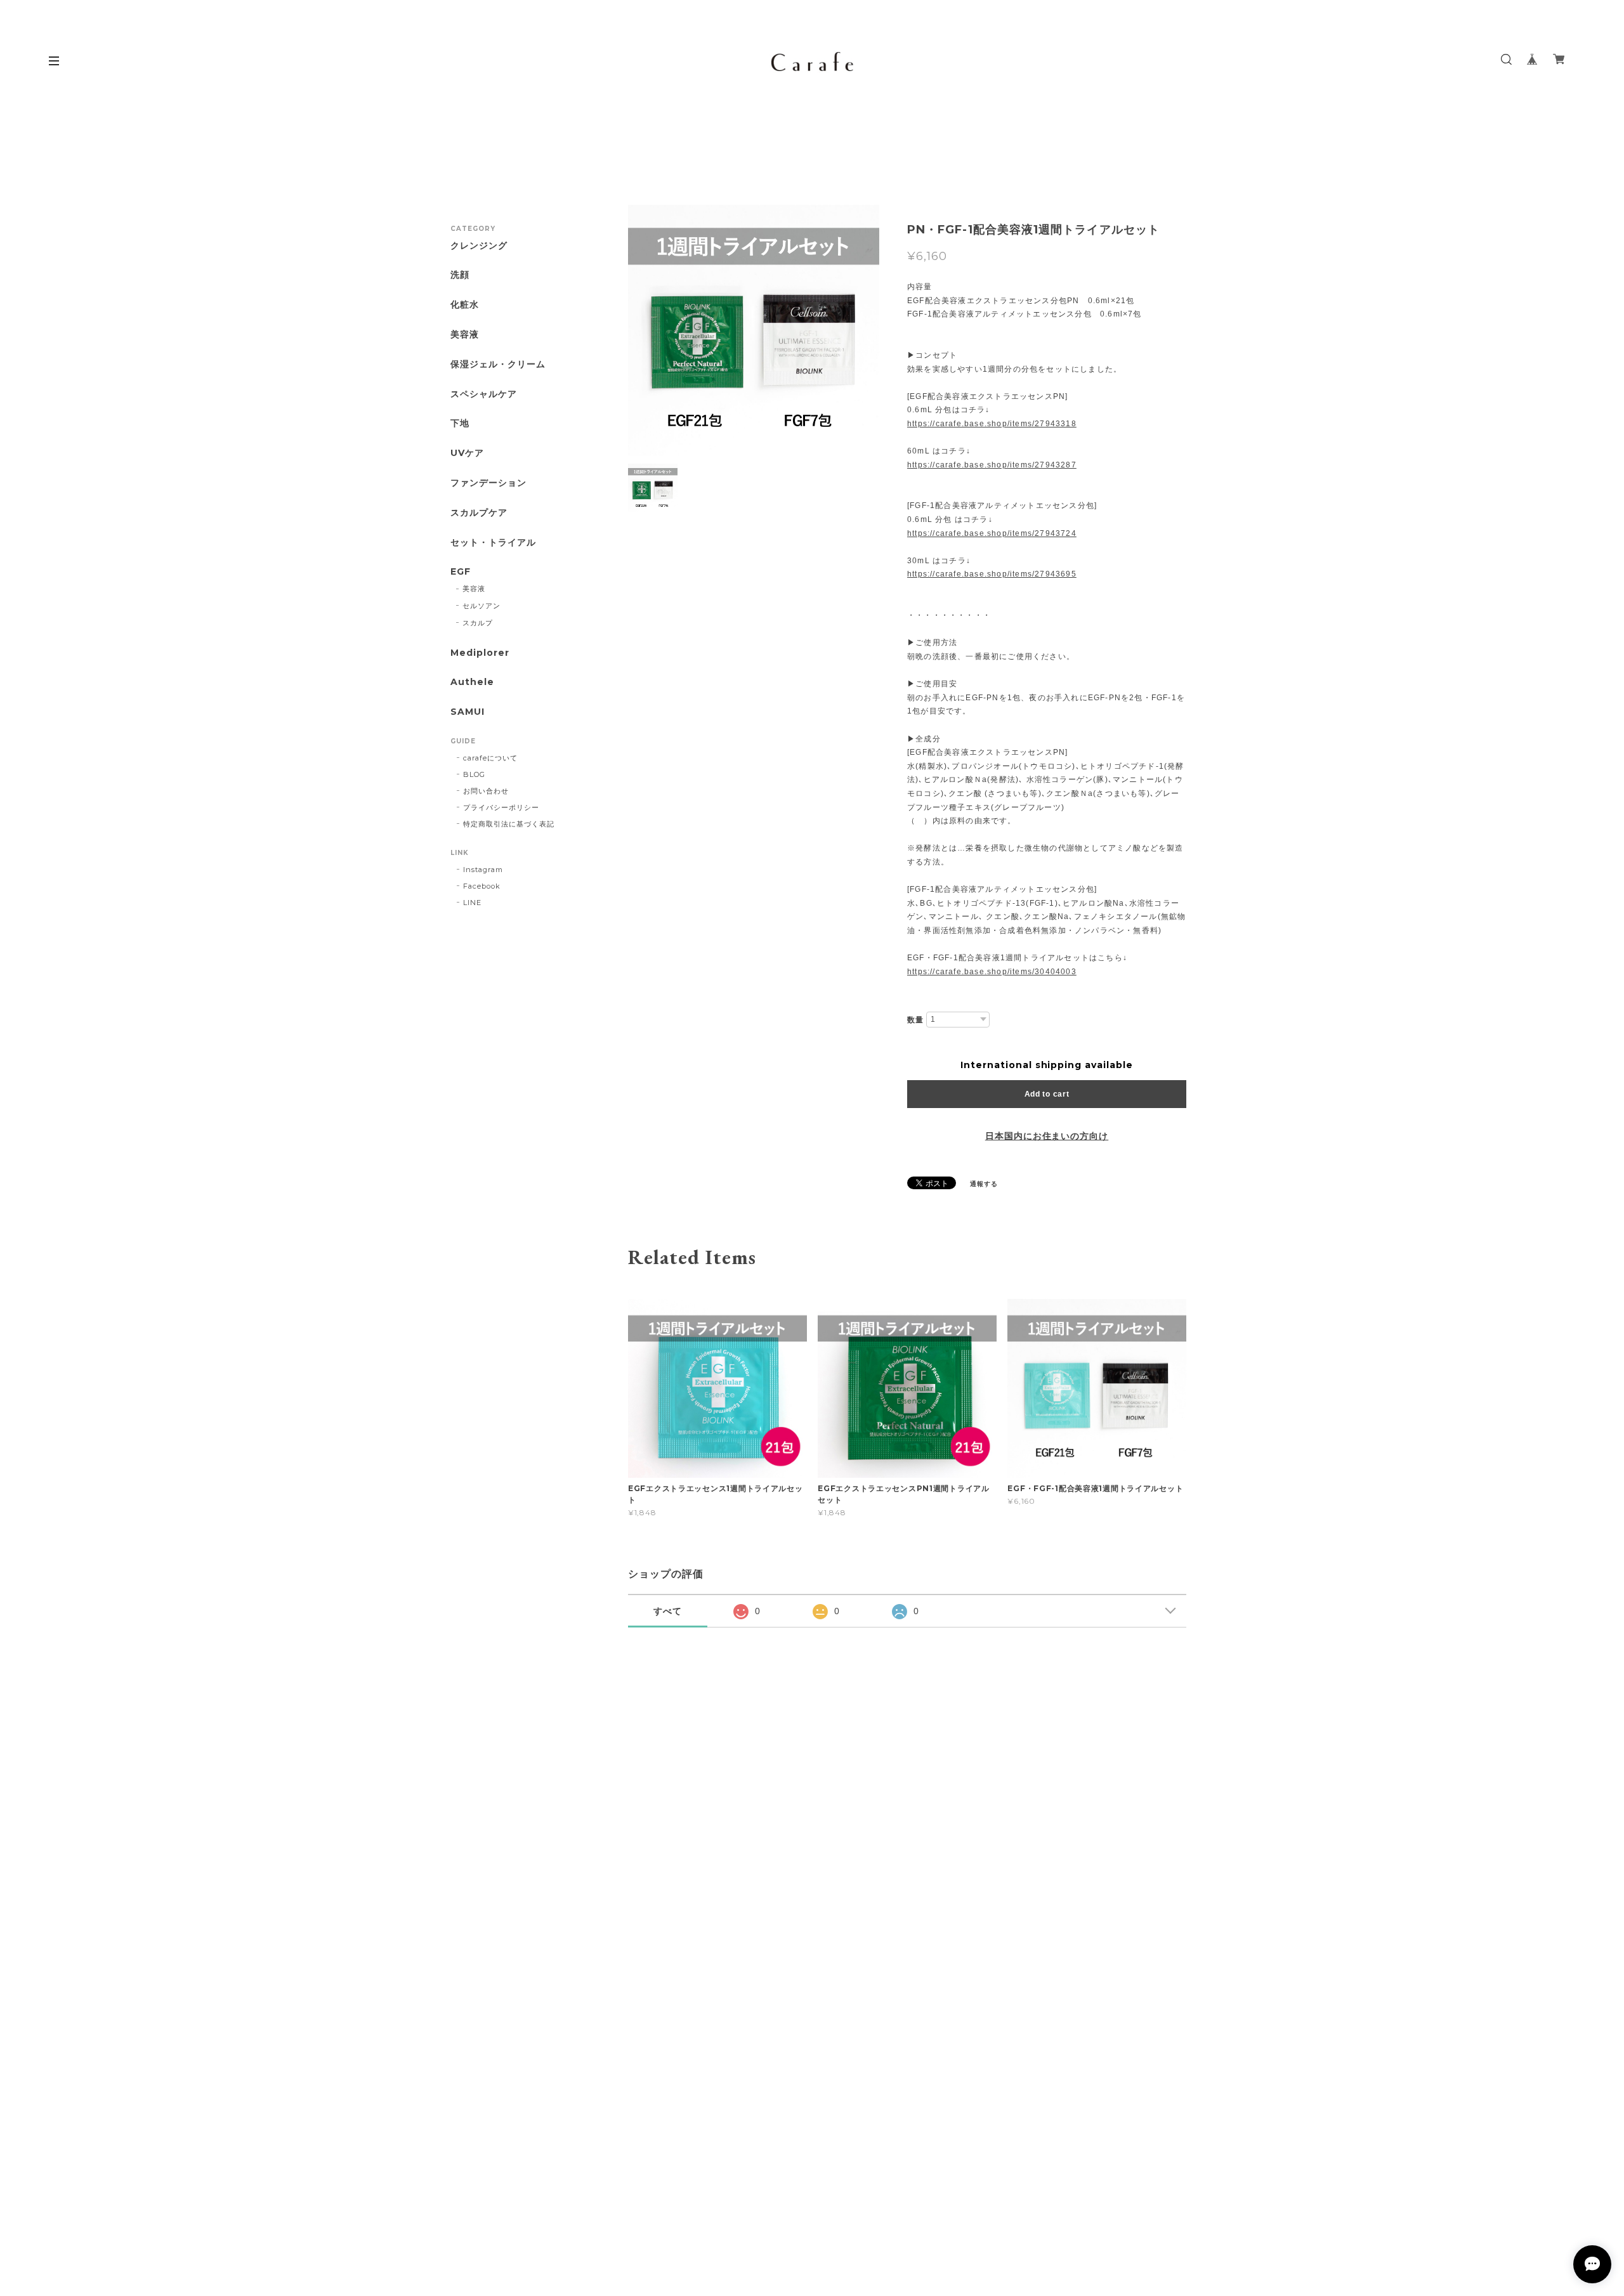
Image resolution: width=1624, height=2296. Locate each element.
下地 (460, 423)
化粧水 (465, 305)
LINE (472, 903)
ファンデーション (488, 483)
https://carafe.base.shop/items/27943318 (992, 424)
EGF (461, 572)
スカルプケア (479, 513)
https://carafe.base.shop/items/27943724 (992, 533)
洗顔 (460, 275)
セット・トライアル (493, 543)
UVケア (467, 453)
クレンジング (479, 246)
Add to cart (1047, 1094)
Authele (472, 682)
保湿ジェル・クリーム (498, 364)
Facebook (482, 886)
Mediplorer (480, 653)
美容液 (465, 335)
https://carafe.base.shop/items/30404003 (992, 972)
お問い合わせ (486, 791)
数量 (915, 1020)
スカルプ (478, 623)
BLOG (474, 774)
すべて (668, 1611)
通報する (984, 1184)
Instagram (483, 870)
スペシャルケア (484, 394)
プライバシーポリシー (501, 807)
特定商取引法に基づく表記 (509, 824)
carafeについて (490, 758)
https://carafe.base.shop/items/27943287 (992, 465)
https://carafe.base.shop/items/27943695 (992, 574)
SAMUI (468, 712)
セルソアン (481, 606)
